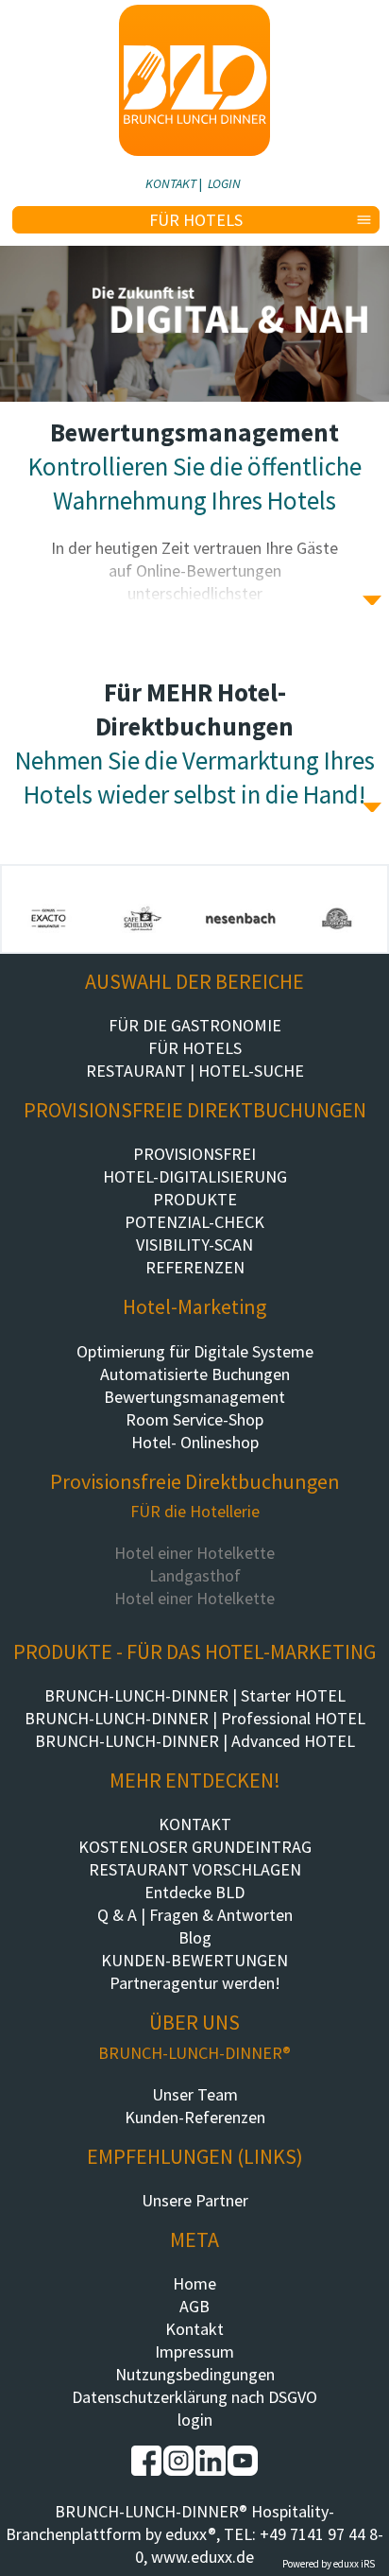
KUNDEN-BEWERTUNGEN (194, 1960)
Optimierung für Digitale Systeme (195, 1351)
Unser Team (195, 2094)
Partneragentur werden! (195, 1983)
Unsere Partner (195, 2200)
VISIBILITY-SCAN (194, 1245)
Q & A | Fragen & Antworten (195, 1915)
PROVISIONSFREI (194, 1154)
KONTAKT (171, 183)
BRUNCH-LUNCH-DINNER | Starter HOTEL (195, 1695)
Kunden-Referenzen (195, 2117)
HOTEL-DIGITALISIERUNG (195, 1176)
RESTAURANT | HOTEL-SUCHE (195, 1071)
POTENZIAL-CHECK (194, 1222)
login (195, 2420)
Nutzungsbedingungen (195, 2374)
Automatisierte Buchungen (195, 1374)
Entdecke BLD (194, 1892)
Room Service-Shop (194, 1419)
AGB (194, 2306)
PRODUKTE (195, 1199)
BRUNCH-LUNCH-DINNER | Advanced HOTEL (195, 1741)
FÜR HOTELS (195, 1048)
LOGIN (224, 183)
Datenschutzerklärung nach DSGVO (194, 2397)
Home (194, 2283)
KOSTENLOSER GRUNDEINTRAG (195, 1847)
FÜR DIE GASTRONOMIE (195, 1025)
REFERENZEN (195, 1267)
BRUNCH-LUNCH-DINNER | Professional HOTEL (195, 1718)
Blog (195, 1937)
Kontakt (194, 2329)
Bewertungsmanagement (194, 1397)
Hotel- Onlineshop (195, 1442)
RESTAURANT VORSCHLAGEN (195, 1869)
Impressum (194, 2351)
